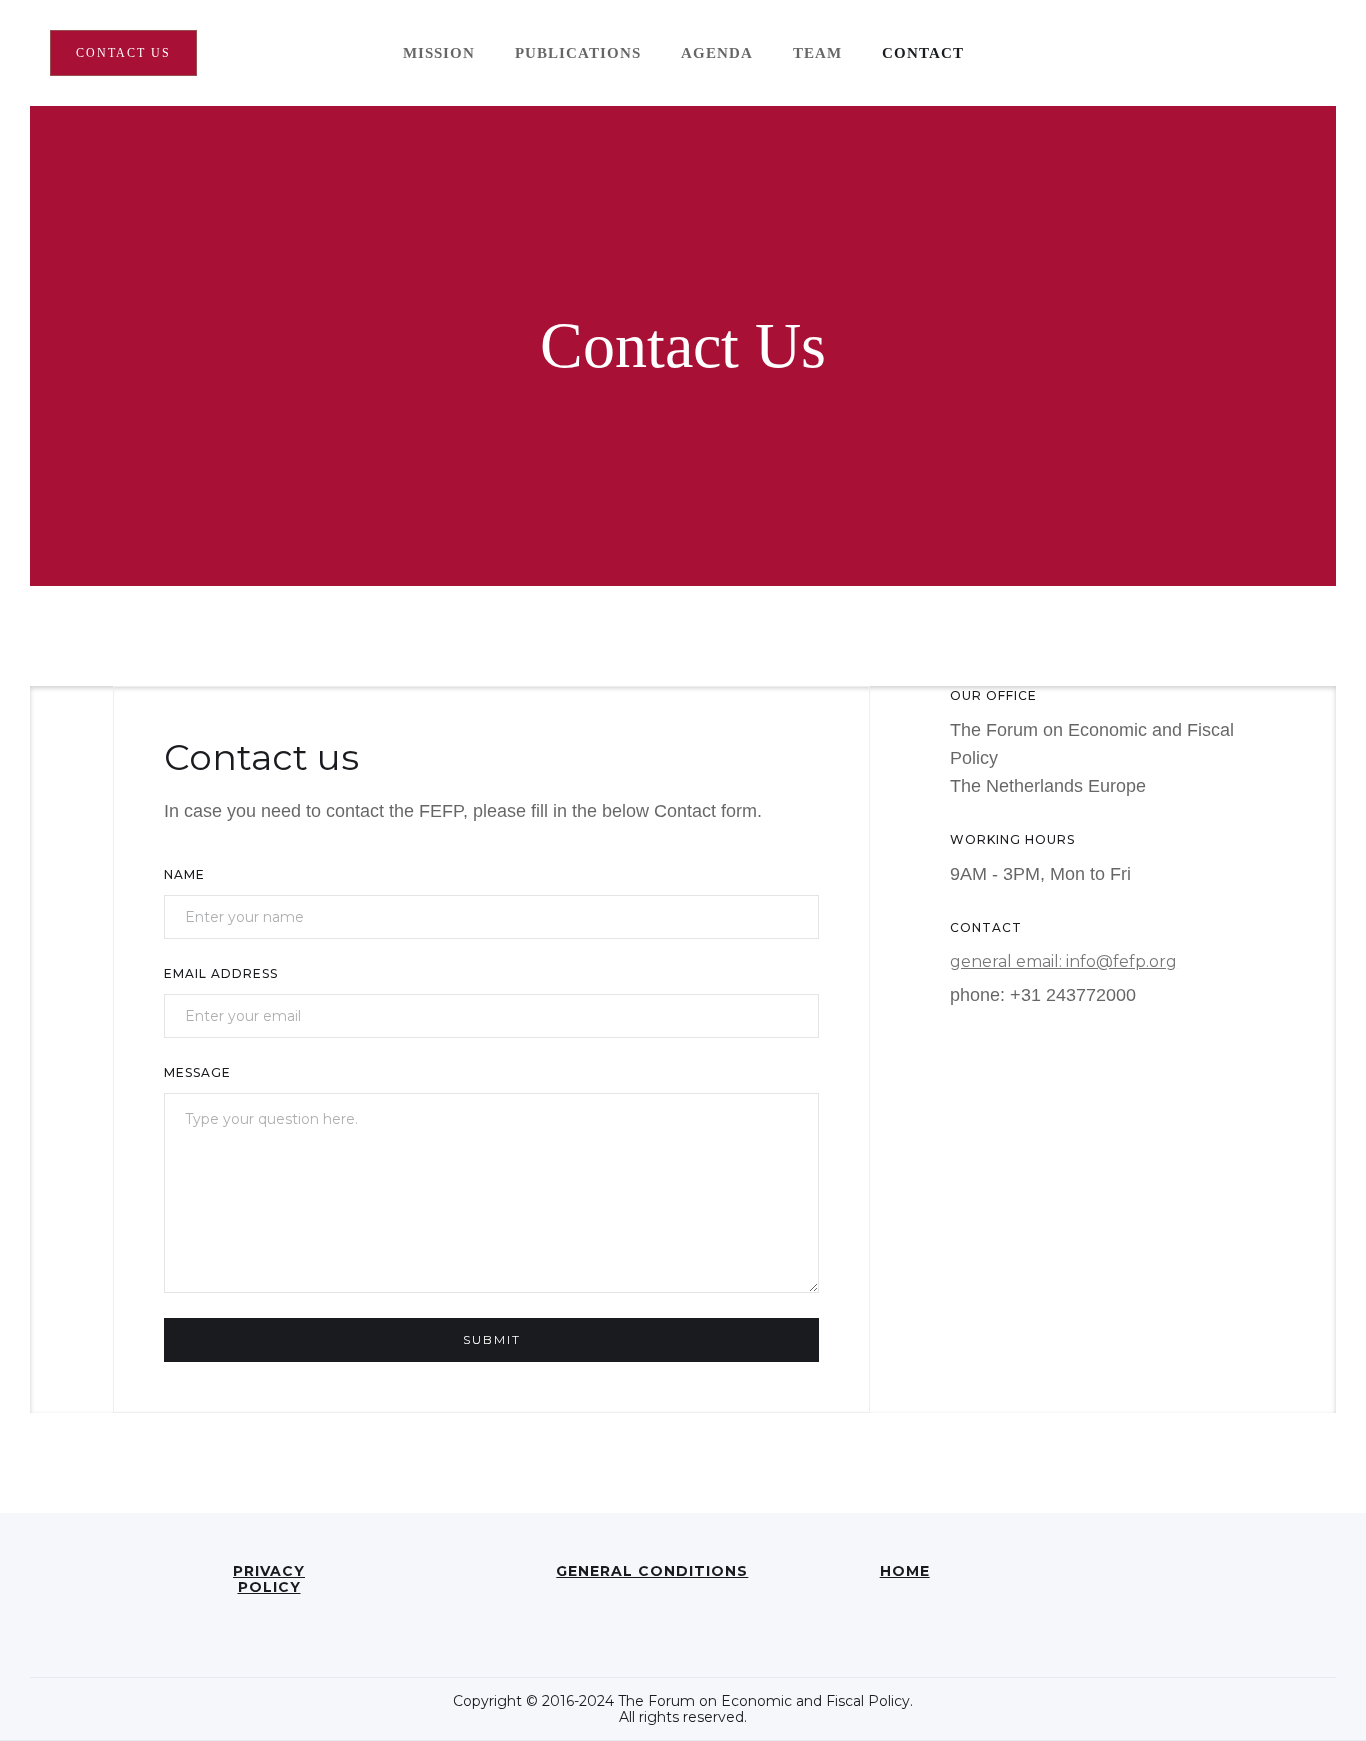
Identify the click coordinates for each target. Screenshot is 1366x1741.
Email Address (221, 973)
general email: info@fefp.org (1063, 961)
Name (184, 874)
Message (197, 1072)
